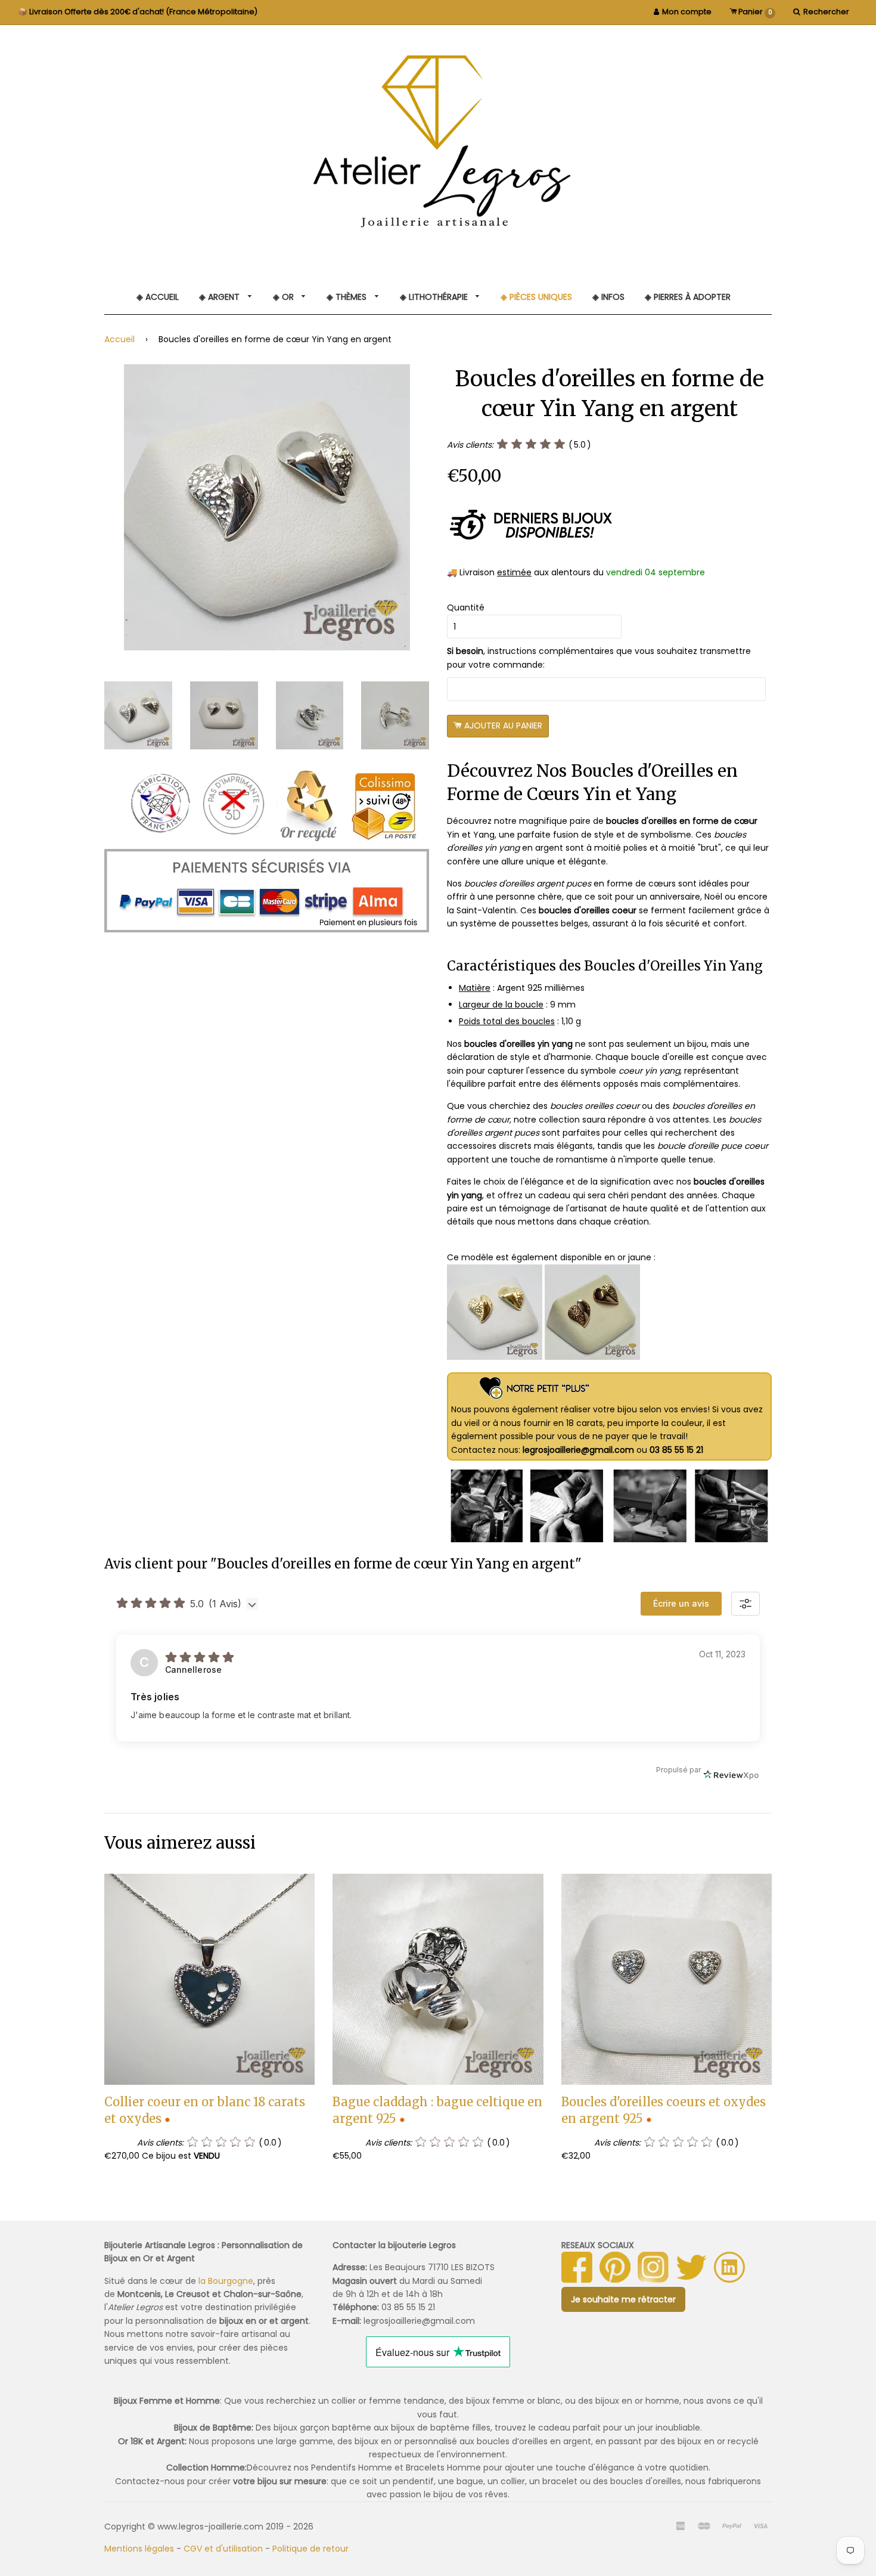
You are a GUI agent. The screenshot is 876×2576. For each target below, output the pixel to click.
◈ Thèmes (348, 297)
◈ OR (285, 297)
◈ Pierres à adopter (688, 297)
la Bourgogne (226, 2281)
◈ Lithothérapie (435, 297)
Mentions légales (139, 2549)
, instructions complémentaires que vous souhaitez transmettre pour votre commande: (599, 658)
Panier (754, 12)
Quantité (466, 607)
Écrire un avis (681, 1603)
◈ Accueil (158, 297)
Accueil (119, 339)
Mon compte (687, 12)
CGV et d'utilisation (223, 2549)
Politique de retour (310, 2549)
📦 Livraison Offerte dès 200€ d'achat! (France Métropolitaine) (138, 12)
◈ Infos (608, 297)
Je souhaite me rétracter (623, 2299)
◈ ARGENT (220, 297)
